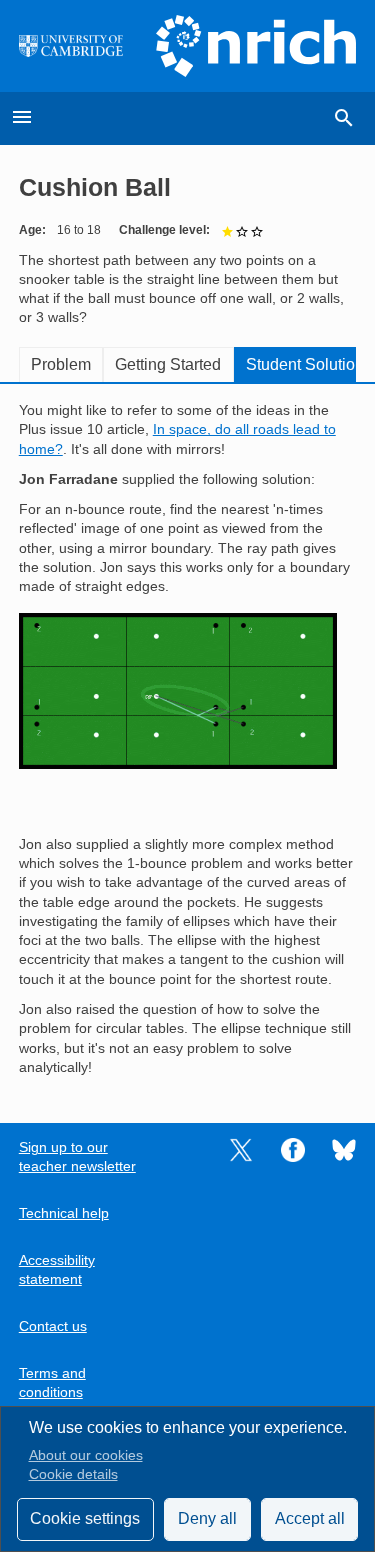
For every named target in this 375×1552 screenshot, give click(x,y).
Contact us (53, 1326)
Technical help (64, 1213)
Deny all (207, 1518)
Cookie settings (85, 1518)
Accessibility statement (57, 1270)
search (344, 118)
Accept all (310, 1518)
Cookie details (73, 1474)
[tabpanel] (188, 739)
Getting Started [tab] (168, 364)
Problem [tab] (61, 364)
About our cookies (86, 1455)
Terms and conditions (52, 1383)
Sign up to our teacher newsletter (77, 1157)
